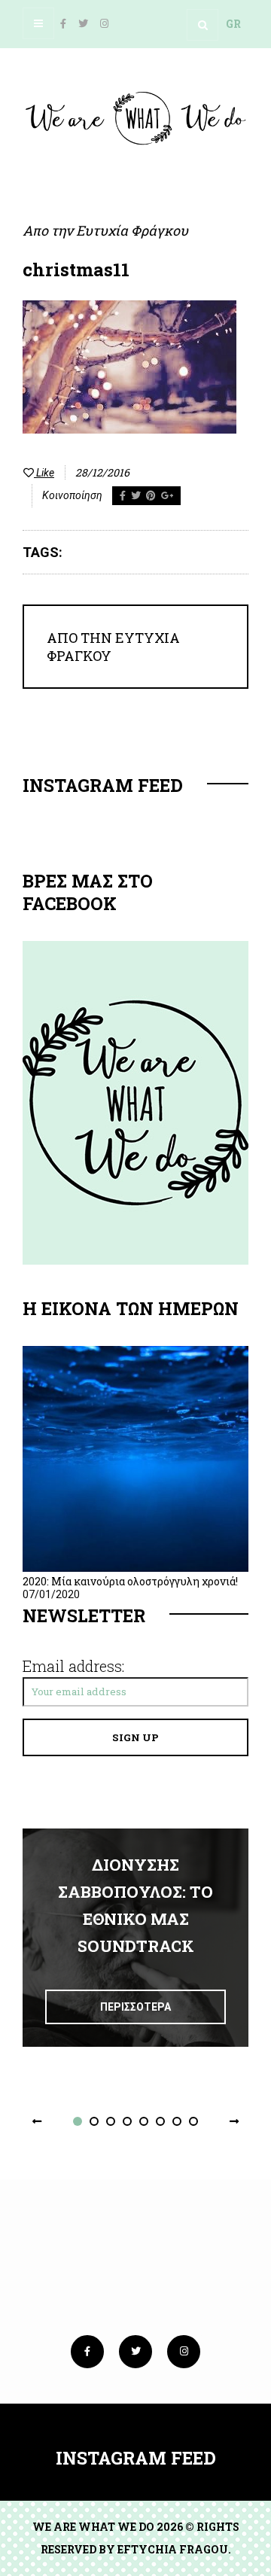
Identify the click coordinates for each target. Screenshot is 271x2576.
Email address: (73, 1666)
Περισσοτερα (135, 2007)
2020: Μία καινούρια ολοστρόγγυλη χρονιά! (130, 1581)
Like (44, 473)
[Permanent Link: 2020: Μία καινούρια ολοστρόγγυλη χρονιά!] (135, 1568)
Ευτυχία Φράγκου (132, 230)
